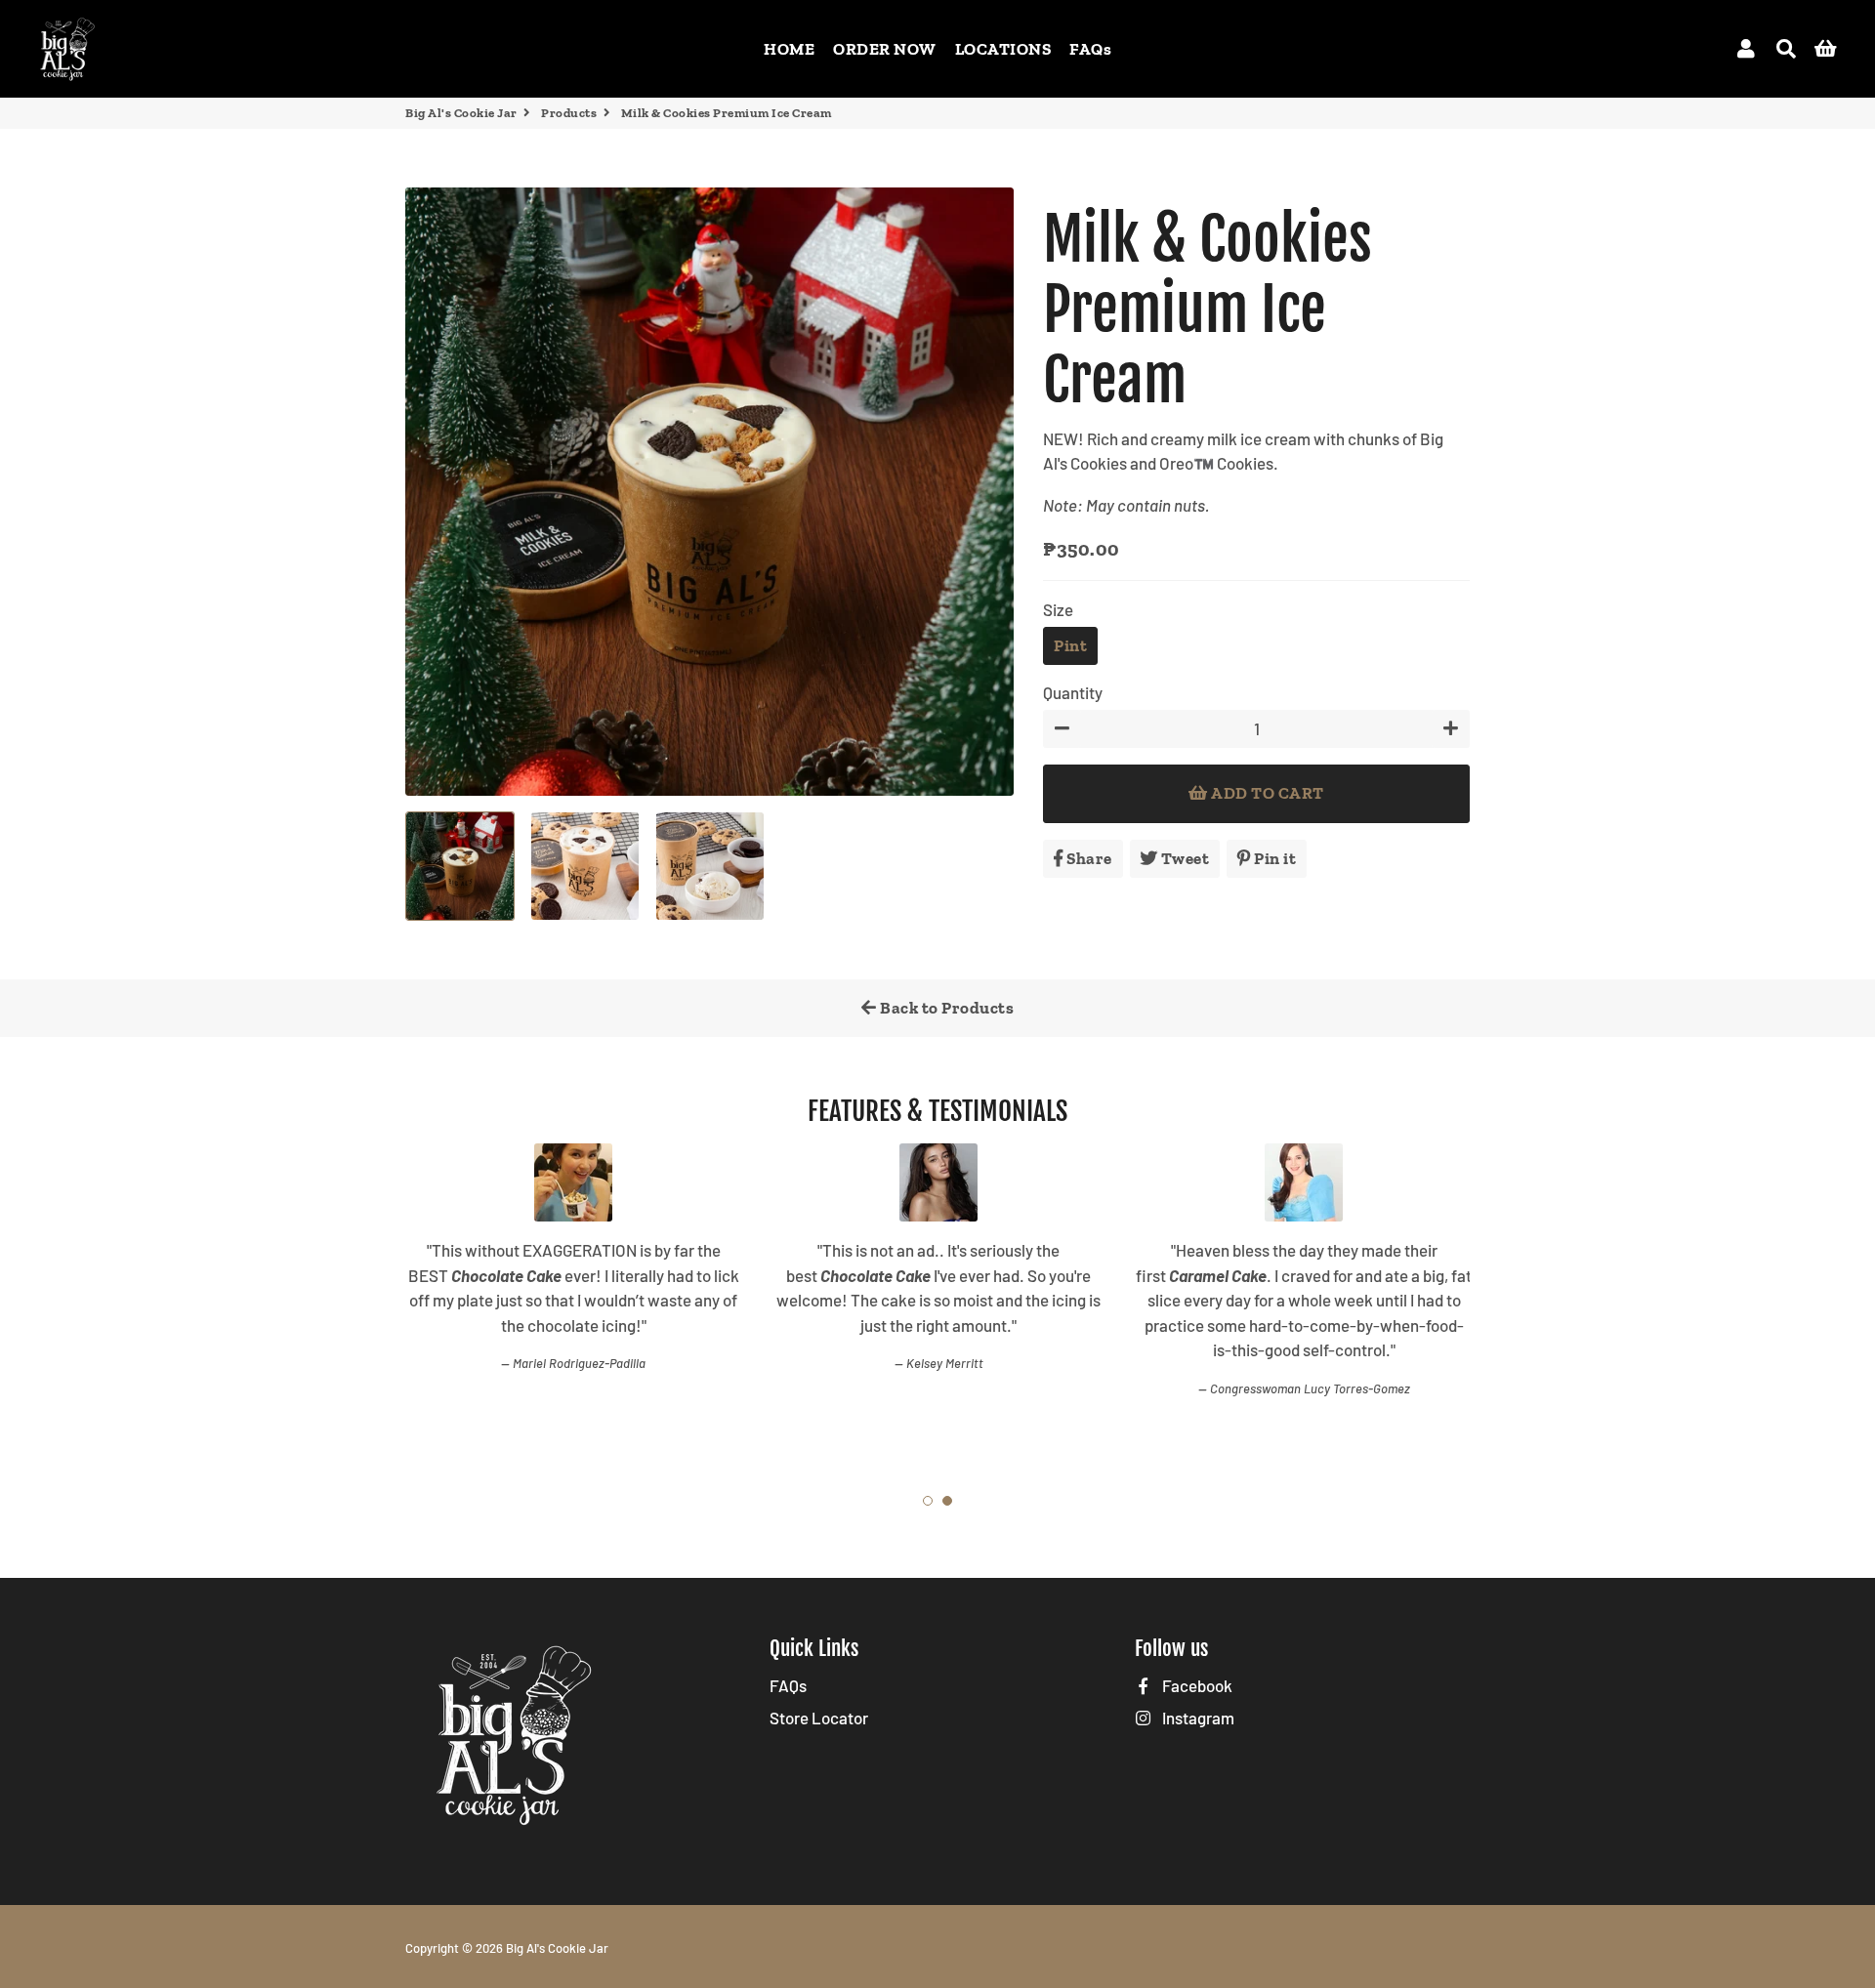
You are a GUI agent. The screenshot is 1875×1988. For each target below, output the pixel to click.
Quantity (1073, 692)
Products (569, 113)
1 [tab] (928, 1501)
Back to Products (946, 1008)
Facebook (1196, 1685)
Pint (1070, 645)
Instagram (1197, 1718)
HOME (789, 49)
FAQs (1090, 49)
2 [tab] (947, 1501)
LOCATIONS (1003, 49)
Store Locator (819, 1718)
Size (1058, 609)
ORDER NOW (885, 49)
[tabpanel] (573, 1304)
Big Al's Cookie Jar (461, 113)
